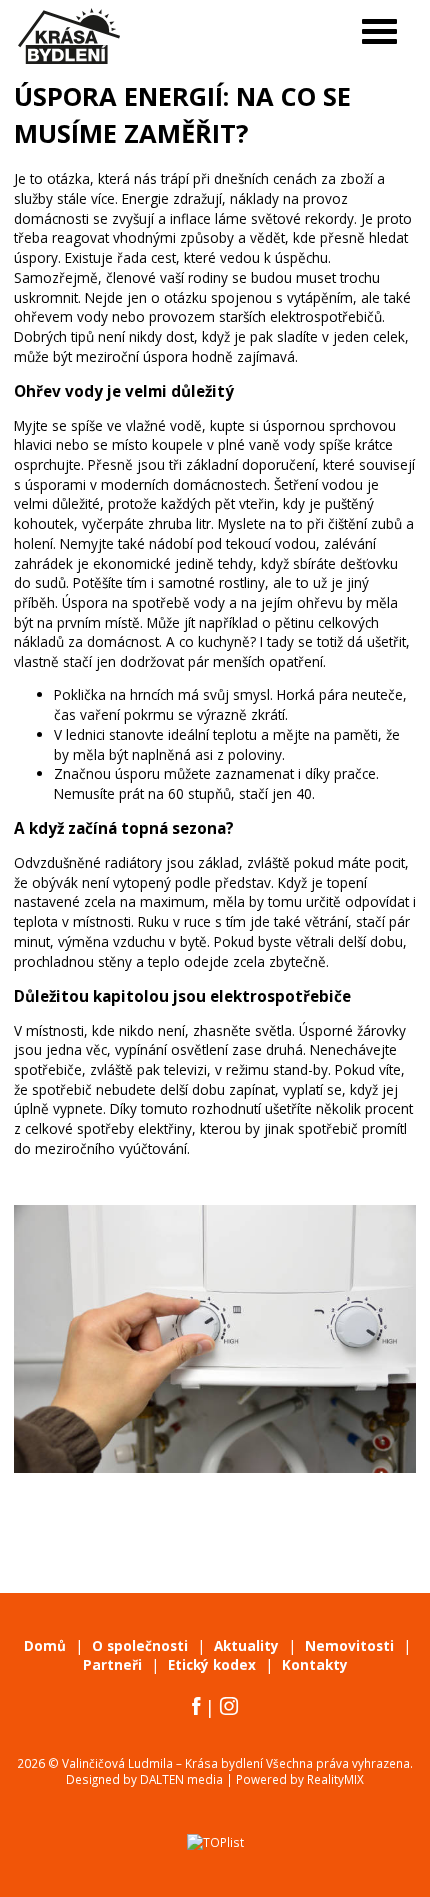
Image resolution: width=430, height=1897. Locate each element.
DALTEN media (181, 1779)
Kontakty (315, 1665)
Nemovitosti (349, 1646)
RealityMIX (335, 1779)
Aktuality (246, 1646)
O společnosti (140, 1646)
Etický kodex (212, 1665)
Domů (45, 1646)
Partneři (112, 1665)
